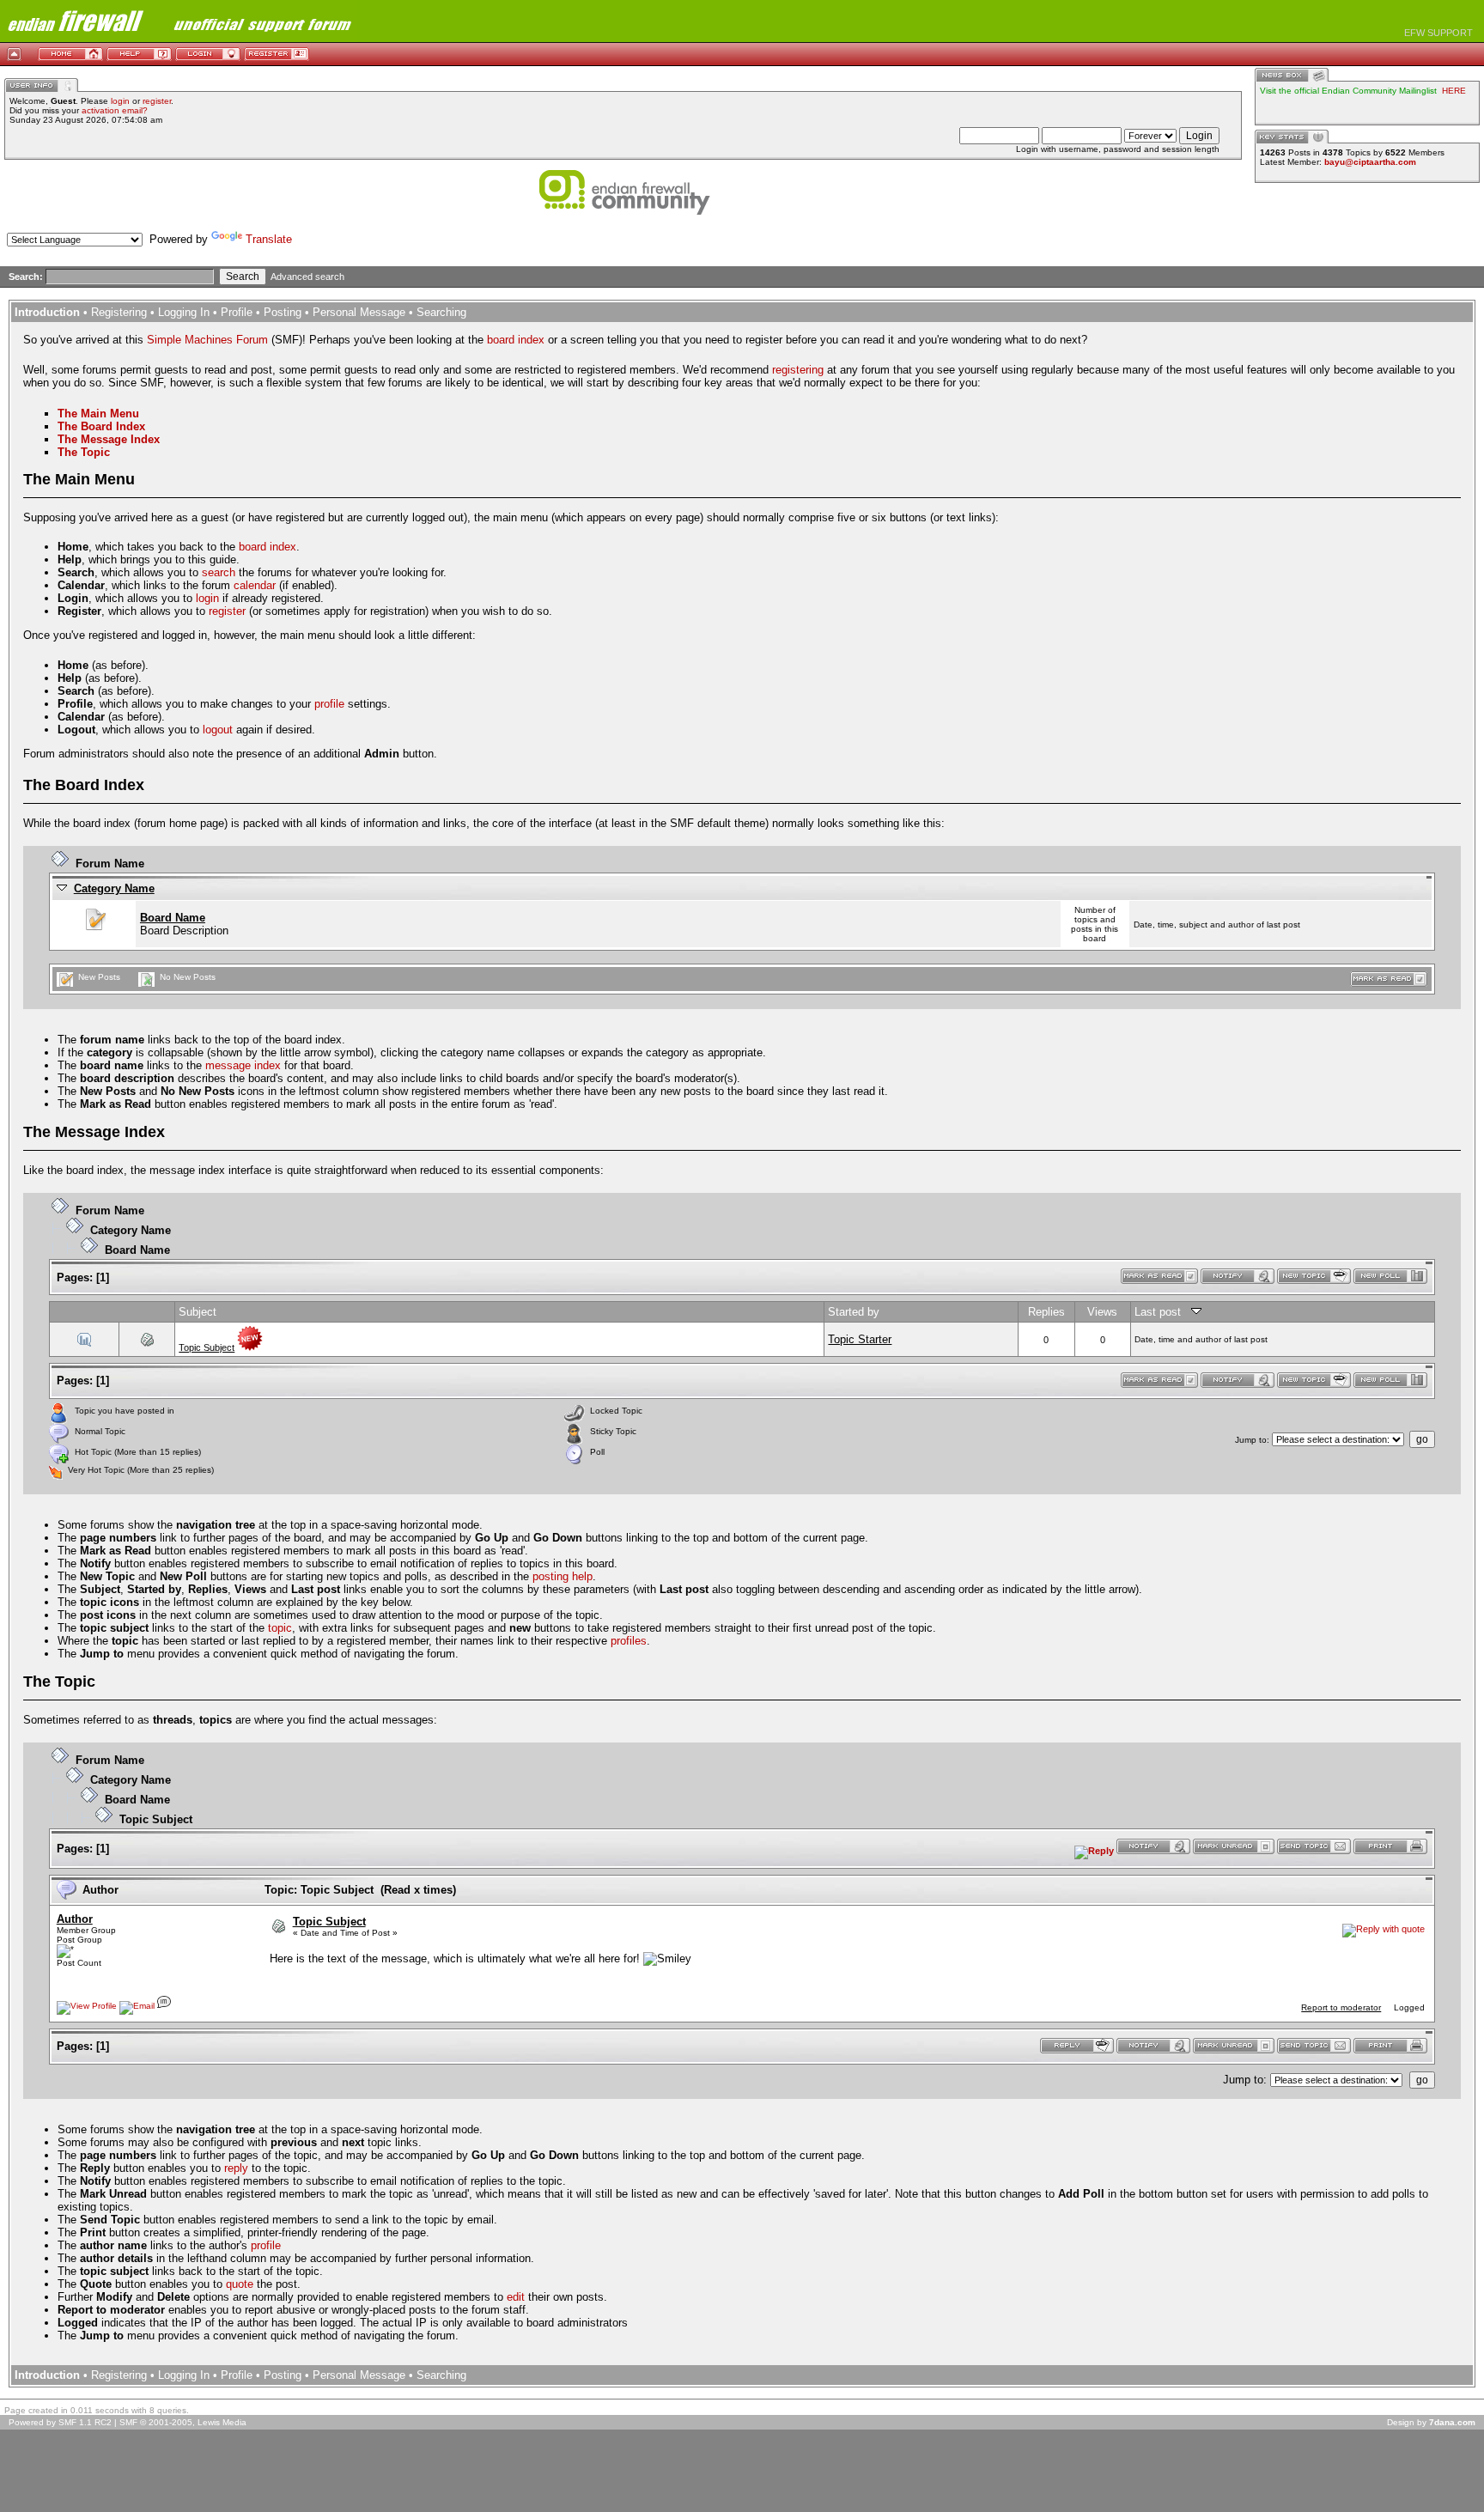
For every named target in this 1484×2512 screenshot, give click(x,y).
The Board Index (101, 426)
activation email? (115, 110)
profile (329, 704)
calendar (255, 585)
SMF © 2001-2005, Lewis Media (183, 2422)
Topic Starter (860, 1339)
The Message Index (109, 439)
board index (516, 340)
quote (240, 2284)
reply (236, 2168)
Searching (441, 312)
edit (516, 2297)
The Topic (84, 452)
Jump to (1251, 1440)
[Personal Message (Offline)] (164, 2006)
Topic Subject (207, 1347)
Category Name (114, 888)
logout (218, 730)
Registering (119, 312)
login (120, 101)
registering (798, 370)
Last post (1163, 1312)
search (219, 572)
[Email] (137, 2006)
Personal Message (359, 312)
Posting (283, 312)
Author (75, 1919)
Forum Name (110, 864)
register (157, 101)
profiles (629, 1641)
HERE (1454, 91)
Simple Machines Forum (207, 340)
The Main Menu (98, 414)
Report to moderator (1341, 2007)
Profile (237, 312)
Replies (1046, 1312)
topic (280, 1628)
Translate (269, 239)
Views (1102, 1312)
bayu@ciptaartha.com (1370, 162)
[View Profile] (87, 2006)
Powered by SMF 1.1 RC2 (60, 2422)
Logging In (184, 312)
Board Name (173, 918)
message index (243, 1065)
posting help (563, 1576)
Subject (198, 1312)
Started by (854, 1312)
